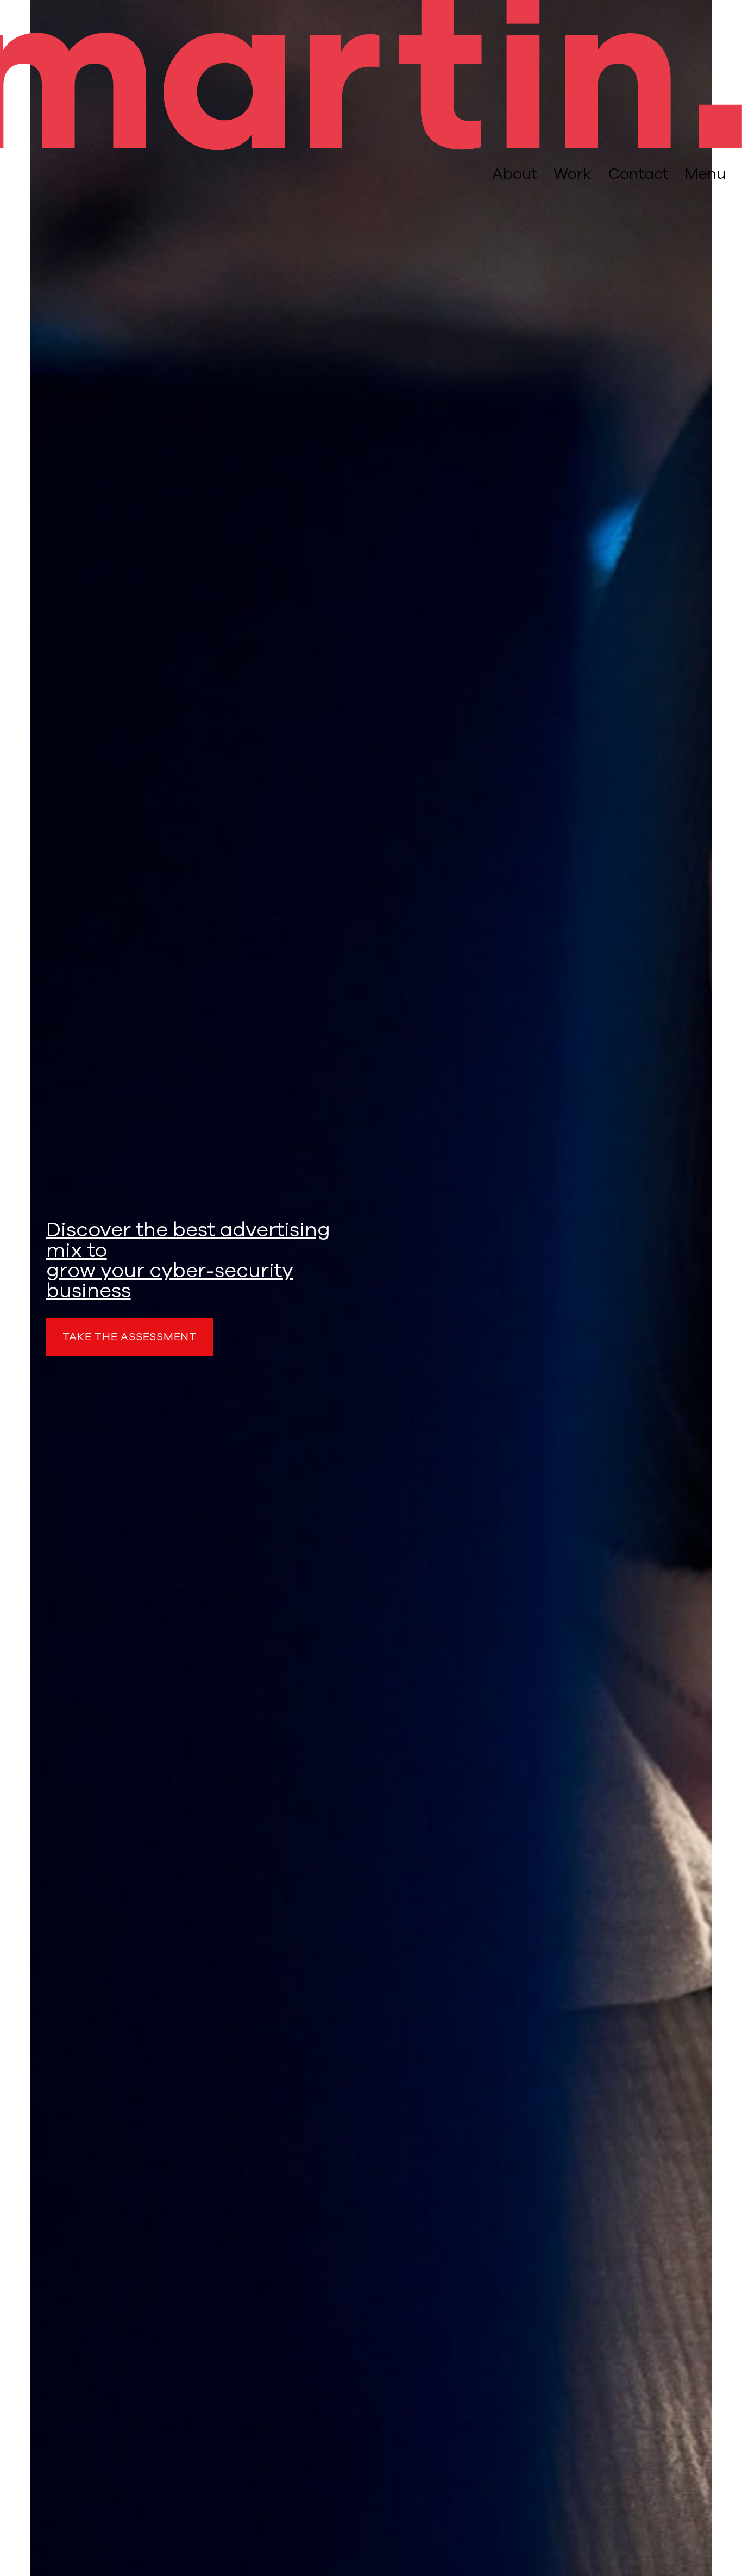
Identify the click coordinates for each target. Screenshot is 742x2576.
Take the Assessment (130, 1337)
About (515, 174)
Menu (705, 174)
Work (573, 174)
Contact (638, 174)
